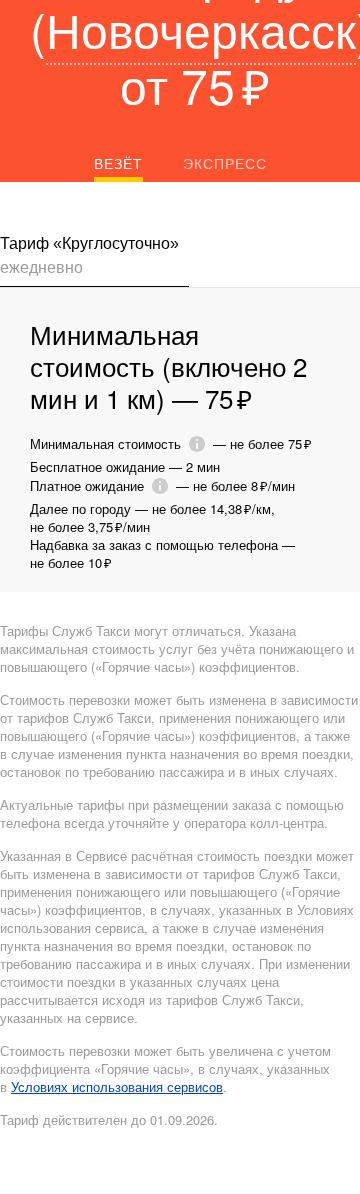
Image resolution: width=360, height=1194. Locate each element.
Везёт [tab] (118, 163)
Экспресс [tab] (225, 163)
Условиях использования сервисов (117, 1086)
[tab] (94, 259)
